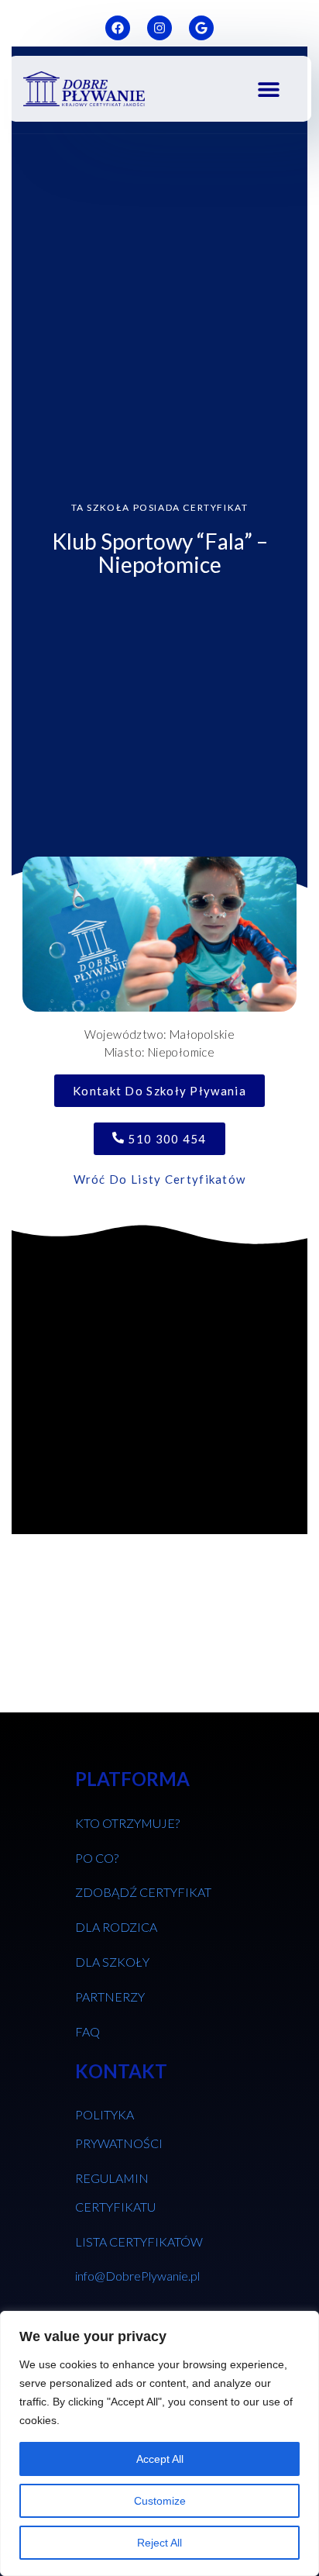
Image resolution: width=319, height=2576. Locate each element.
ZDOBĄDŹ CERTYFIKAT (143, 1892)
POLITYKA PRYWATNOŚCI (119, 2129)
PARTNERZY (110, 1997)
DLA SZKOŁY (112, 1962)
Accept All (160, 2459)
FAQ (87, 2031)
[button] (268, 89)
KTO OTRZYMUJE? (127, 1823)
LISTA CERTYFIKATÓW (139, 2241)
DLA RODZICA (116, 1927)
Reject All (159, 2543)
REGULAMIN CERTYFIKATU (115, 2192)
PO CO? (97, 1858)
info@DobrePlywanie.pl (137, 2276)
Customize (160, 2501)
